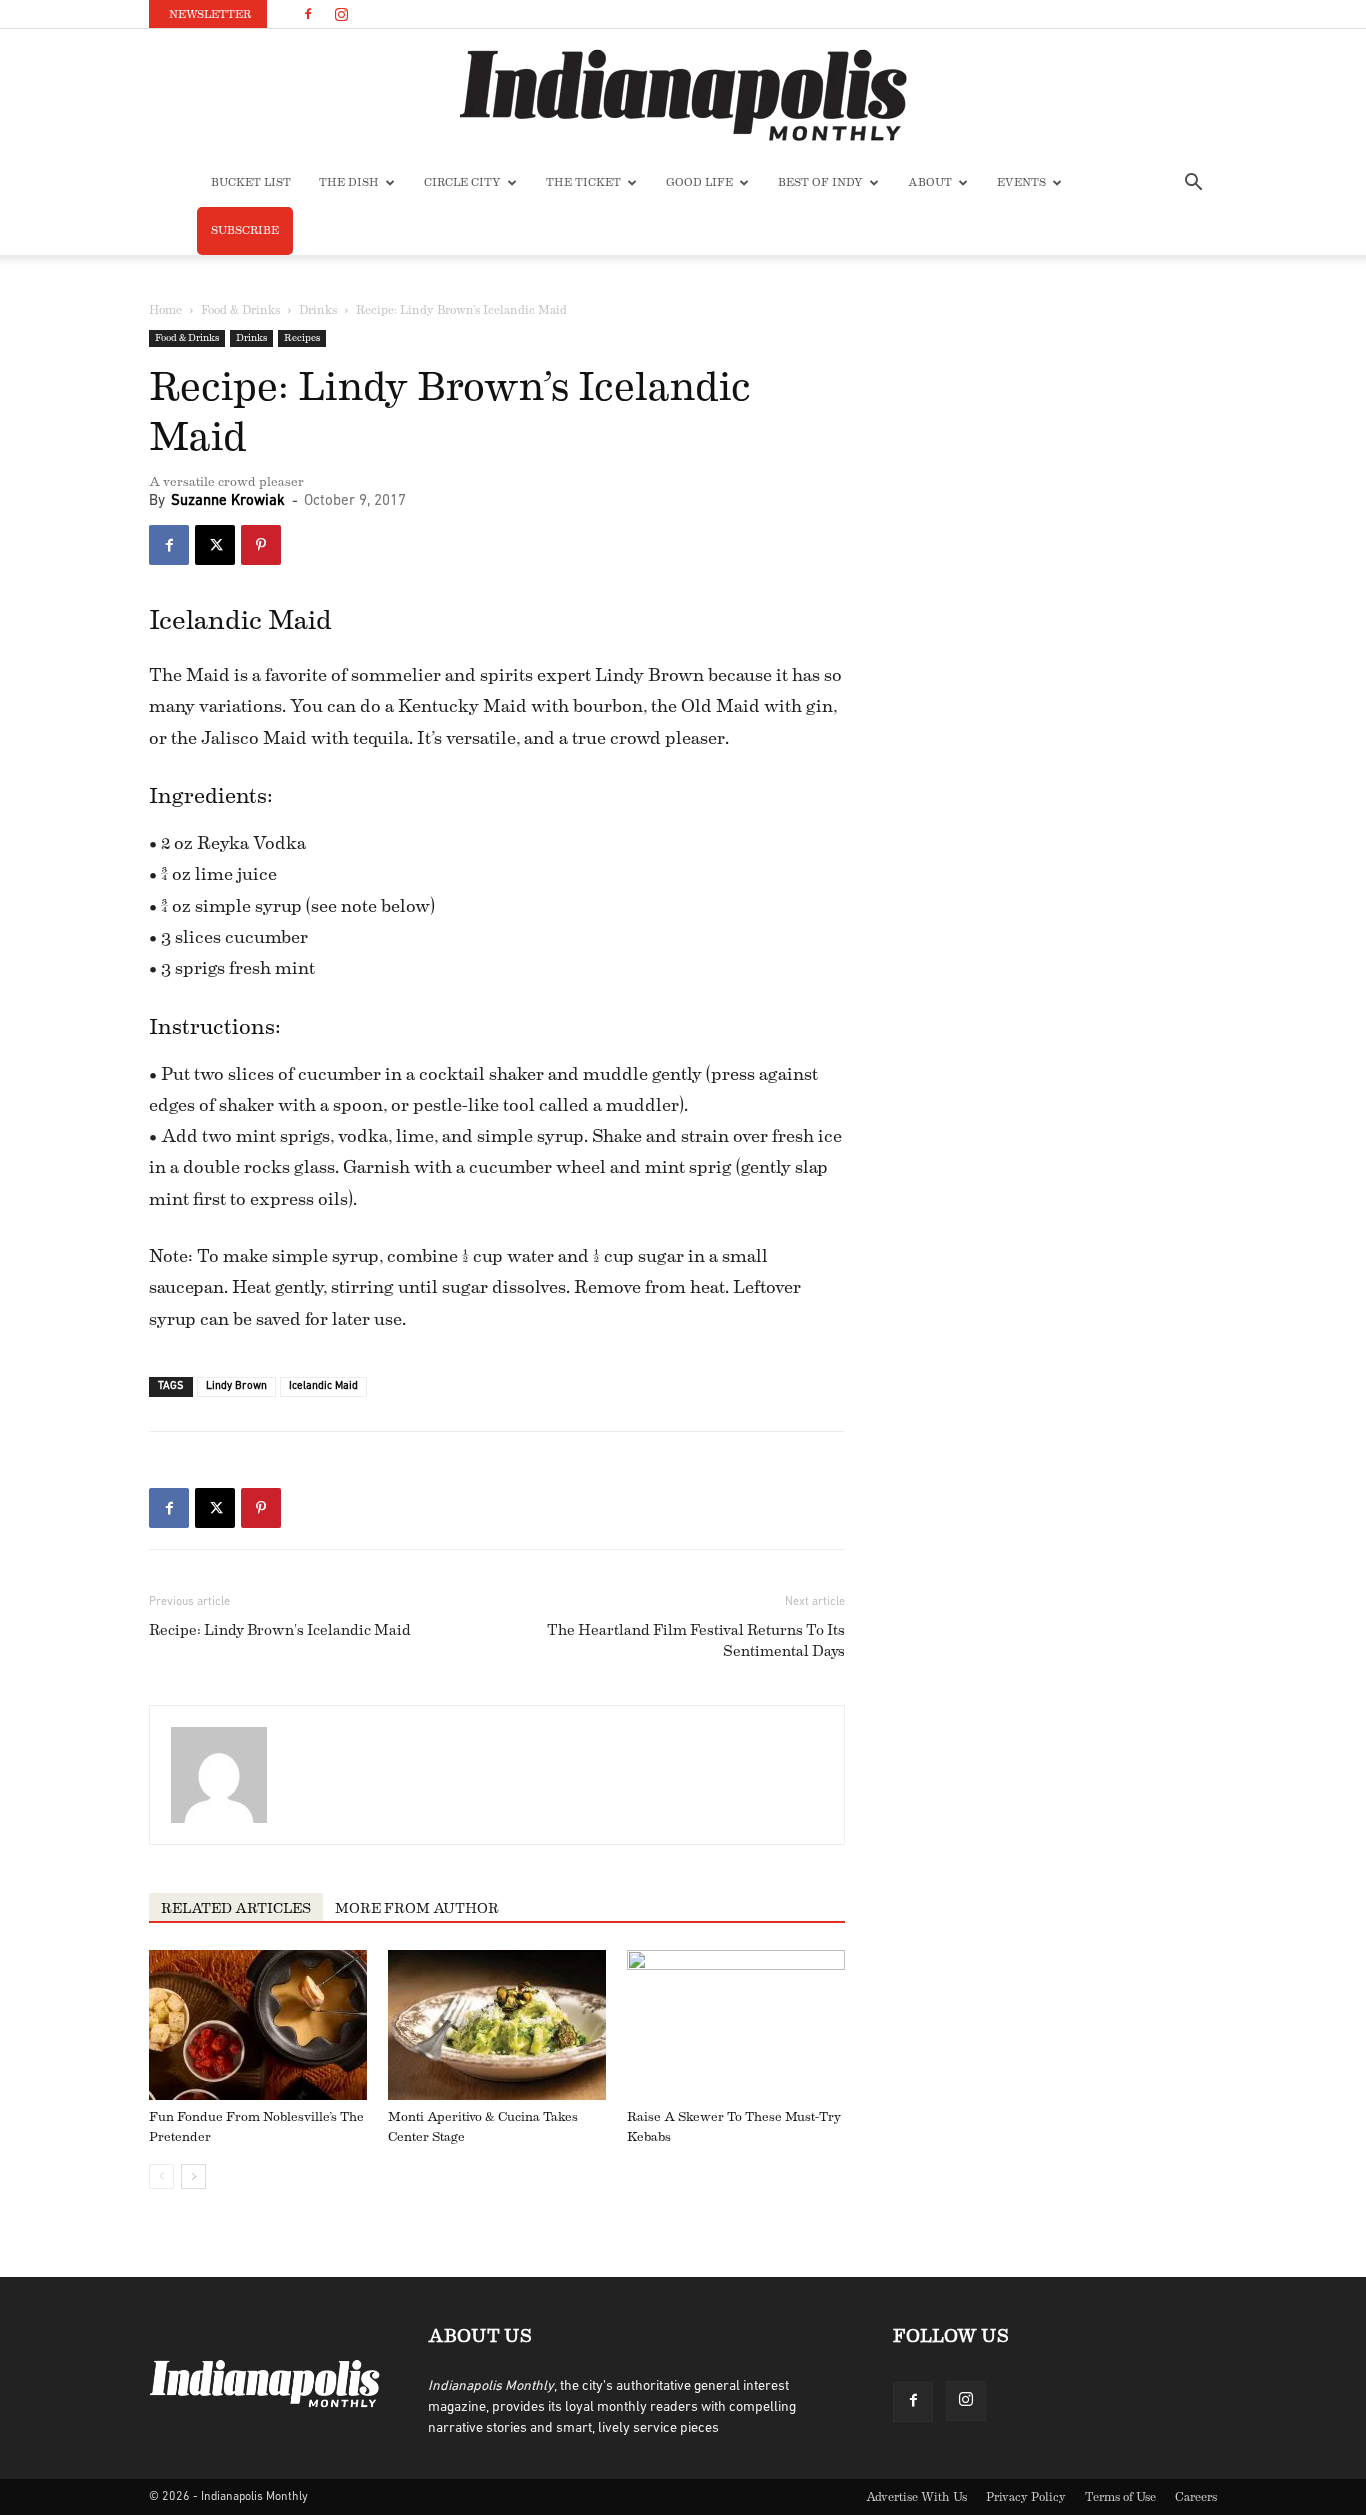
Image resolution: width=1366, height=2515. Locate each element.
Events (1021, 182)
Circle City (462, 182)
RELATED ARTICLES (236, 1909)
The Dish (349, 182)
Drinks (318, 310)
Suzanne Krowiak (228, 501)
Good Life (699, 182)
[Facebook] (308, 14)
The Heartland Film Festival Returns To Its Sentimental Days (696, 1641)
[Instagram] (341, 14)
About (930, 182)
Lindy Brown (236, 1386)
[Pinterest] (261, 545)
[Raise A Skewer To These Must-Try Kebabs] (736, 2025)
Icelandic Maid (323, 1386)
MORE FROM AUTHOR (417, 1909)
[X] (215, 545)
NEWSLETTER (210, 14)
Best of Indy (820, 182)
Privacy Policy (1026, 2497)
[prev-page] (161, 2176)
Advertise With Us (916, 2497)
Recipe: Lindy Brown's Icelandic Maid (280, 1630)
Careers (1196, 2497)
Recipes (302, 338)
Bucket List (251, 182)
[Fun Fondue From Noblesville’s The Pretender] (258, 2025)
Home (165, 310)
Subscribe (245, 230)
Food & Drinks (240, 310)
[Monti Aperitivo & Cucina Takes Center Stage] (497, 2025)
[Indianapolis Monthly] (683, 95)
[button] (1193, 184)
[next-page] (193, 2176)
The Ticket (583, 182)
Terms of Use (1120, 2497)
